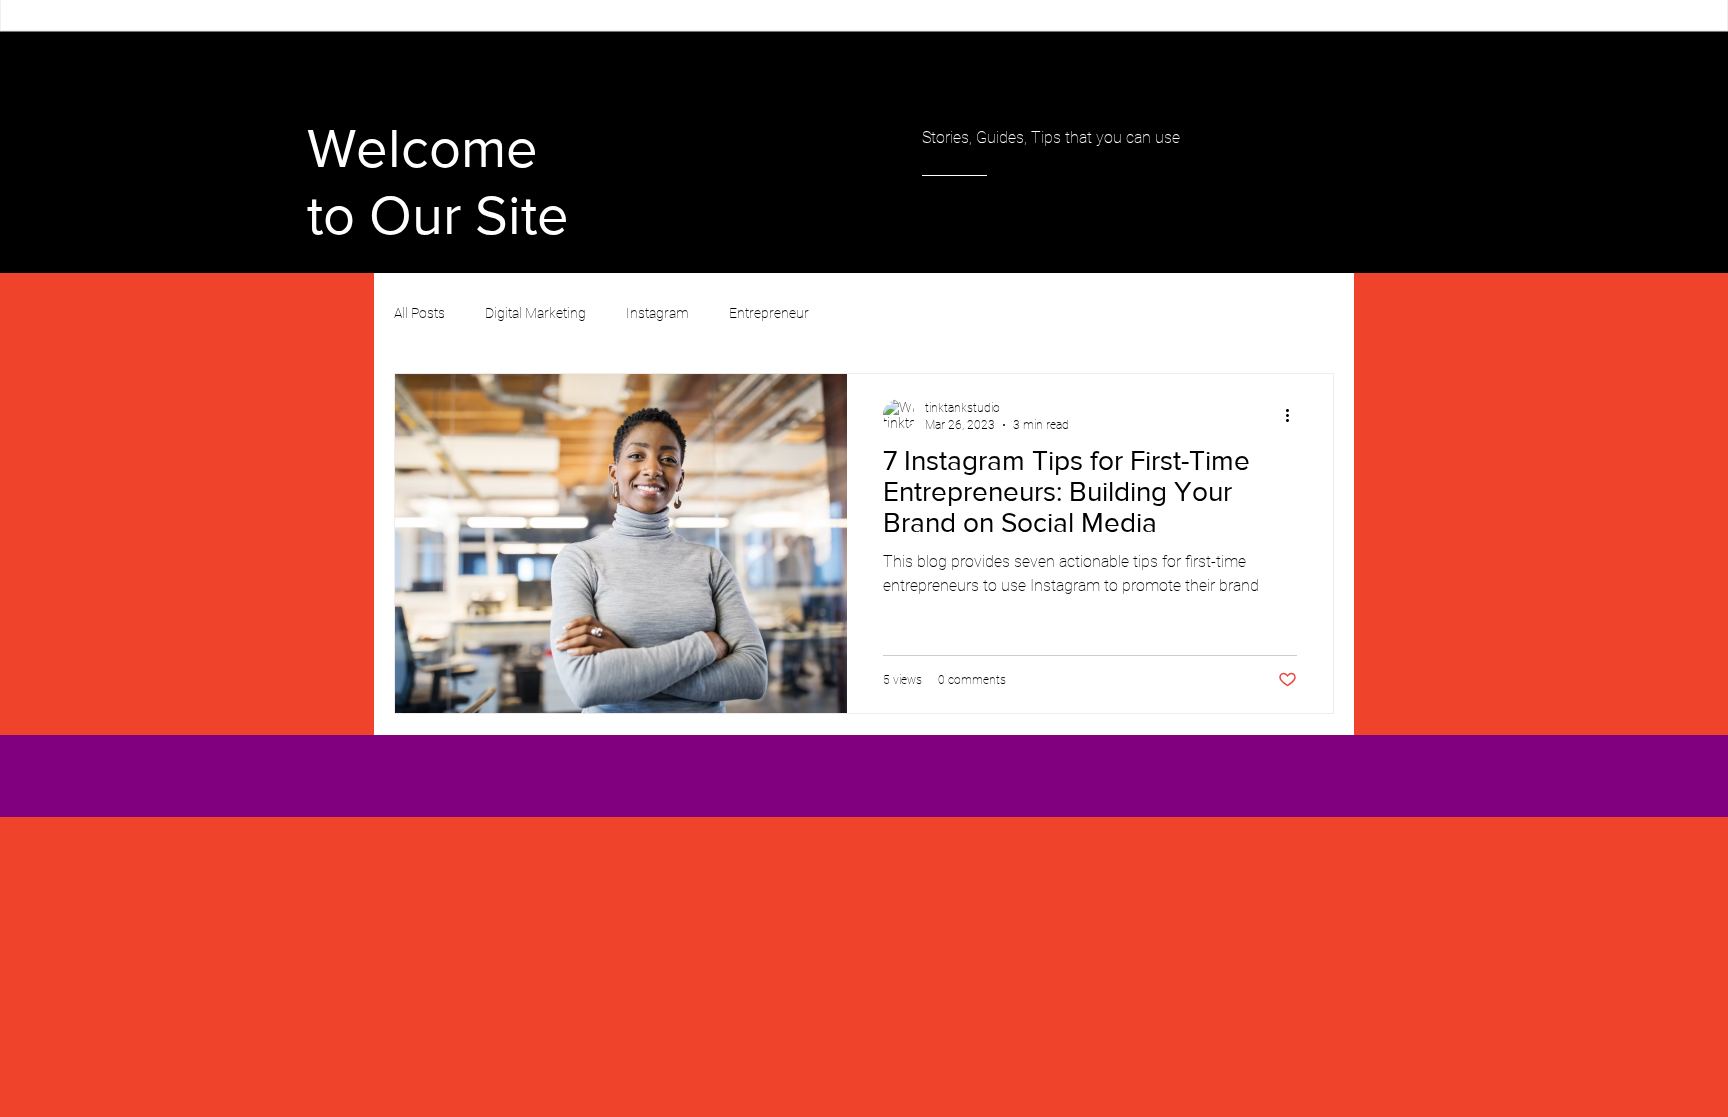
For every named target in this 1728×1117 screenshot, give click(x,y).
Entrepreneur (769, 313)
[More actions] (1294, 415)
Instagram (657, 313)
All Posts (419, 313)
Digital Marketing (535, 313)
